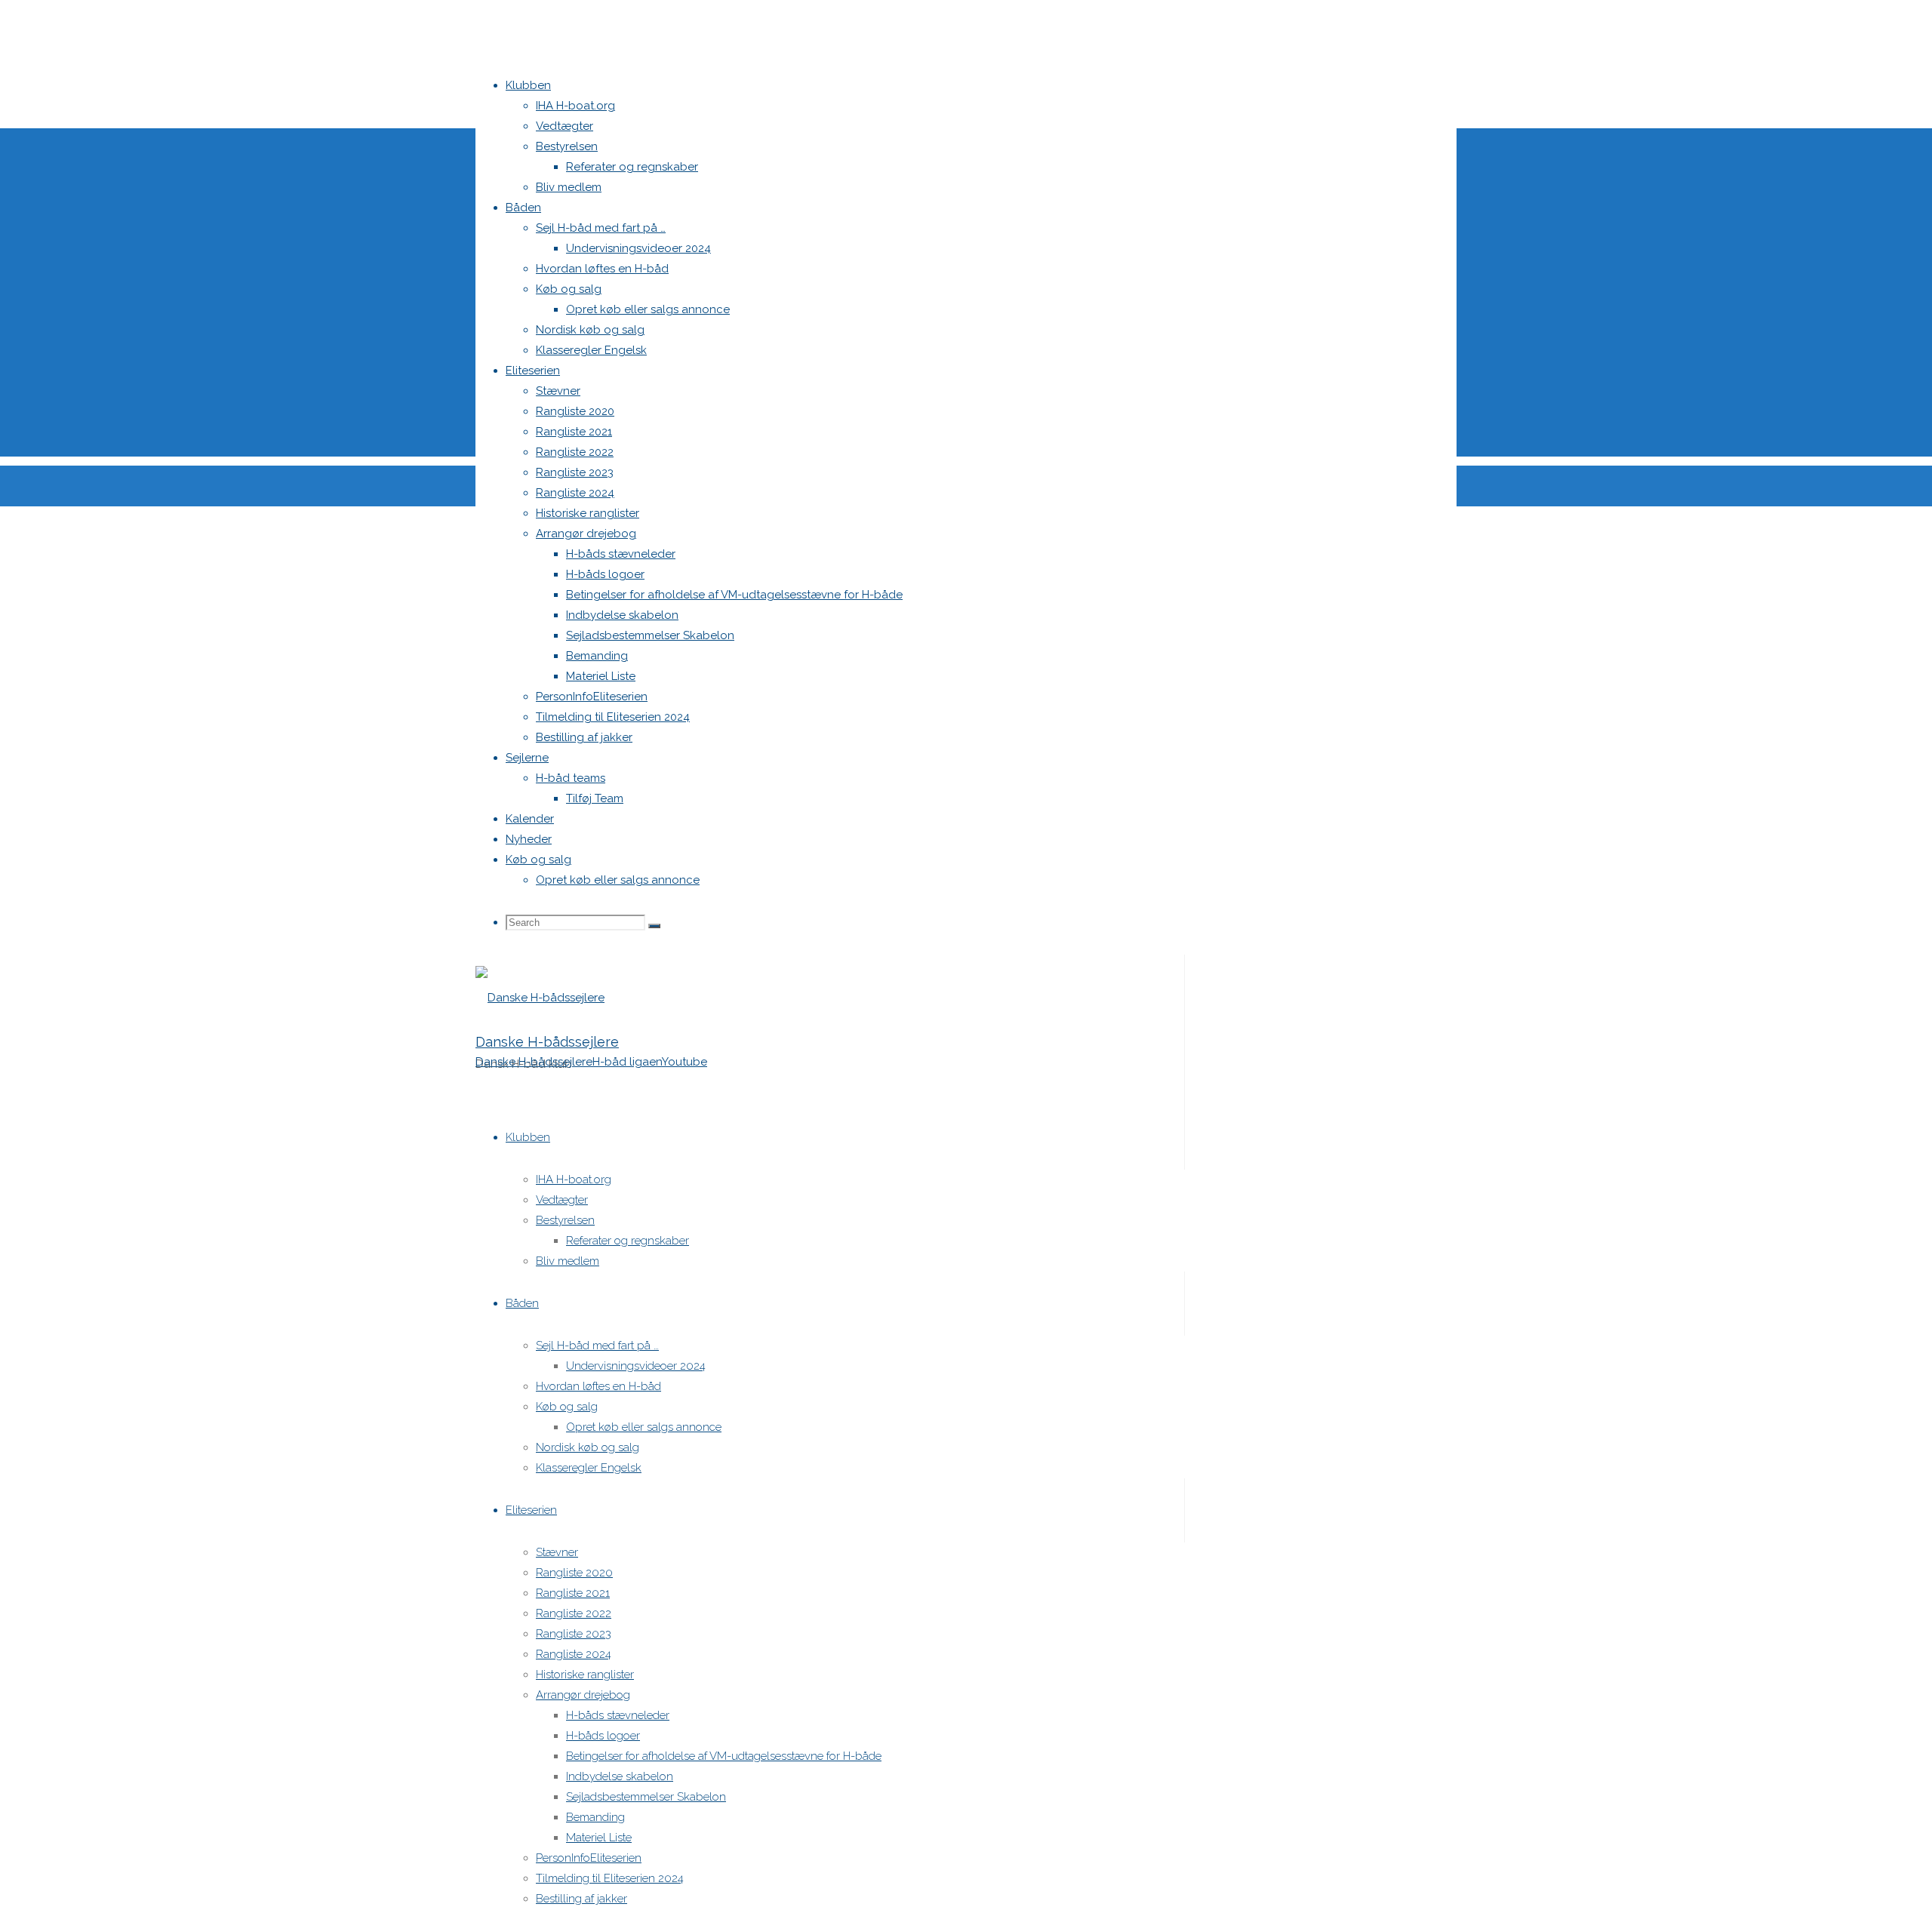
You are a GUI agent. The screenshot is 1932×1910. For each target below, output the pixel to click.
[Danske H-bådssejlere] (540, 998)
